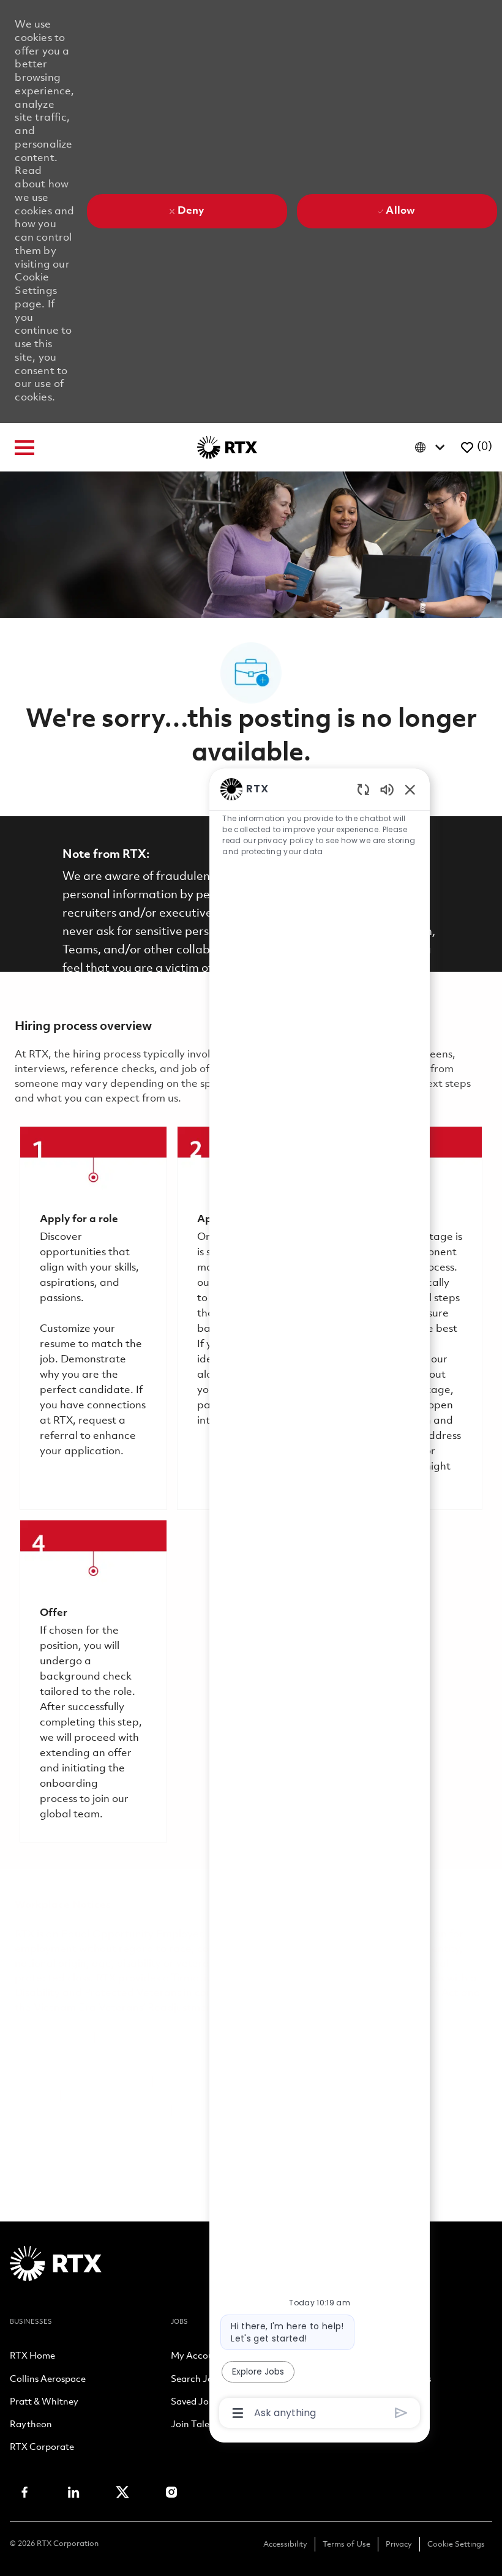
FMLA (30, 2082)
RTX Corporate (42, 2448)
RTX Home (32, 2357)
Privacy (399, 2544)
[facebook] (24, 2492)
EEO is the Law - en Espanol (169, 2037)
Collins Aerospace (48, 2380)
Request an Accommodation (137, 2096)
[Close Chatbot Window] (410, 789)
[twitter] (122, 2492)
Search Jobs (197, 2380)
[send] (401, 2413)
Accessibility (285, 2544)
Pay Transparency (102, 2082)
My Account (197, 2357)
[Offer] (93, 1681)
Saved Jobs (194, 2403)
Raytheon (31, 2425)
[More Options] (238, 2413)
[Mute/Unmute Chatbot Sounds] (387, 789)
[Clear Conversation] (363, 789)
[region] (320, 1600)
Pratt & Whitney (44, 2403)
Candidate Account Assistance (90, 2111)
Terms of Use (347, 2544)
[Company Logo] (227, 447)
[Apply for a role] (93, 1318)
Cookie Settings (456, 2544)
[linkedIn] (73, 2492)
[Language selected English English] (433, 447)
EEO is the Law (51, 2037)
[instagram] (171, 2492)
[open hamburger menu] (24, 448)
